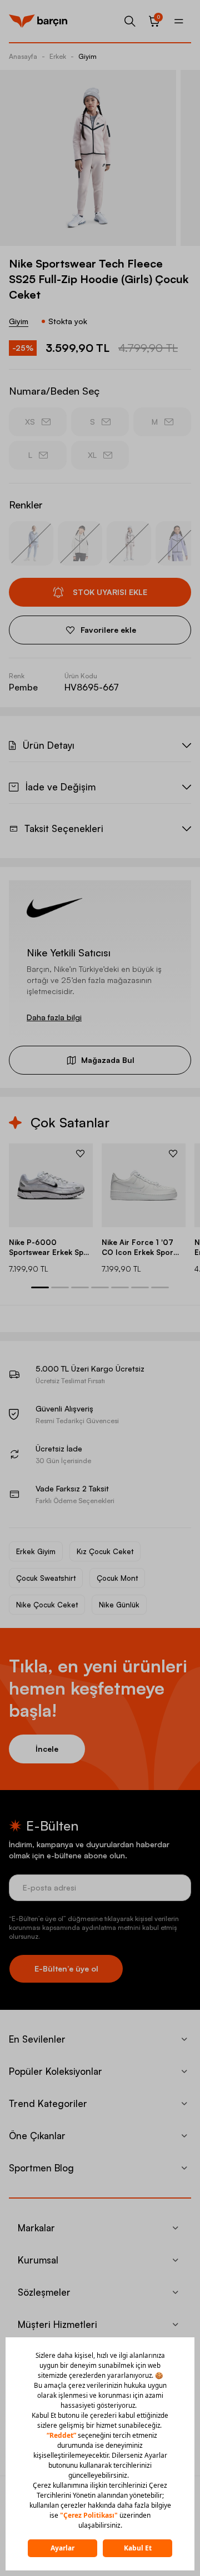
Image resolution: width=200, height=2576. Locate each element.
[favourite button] (80, 1153)
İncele (47, 1749)
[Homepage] (38, 21)
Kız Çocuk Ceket (105, 1551)
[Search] (130, 21)
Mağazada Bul (108, 1060)
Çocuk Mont (117, 1578)
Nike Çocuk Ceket (47, 1605)
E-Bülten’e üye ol (66, 1968)
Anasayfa (23, 56)
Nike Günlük (119, 1605)
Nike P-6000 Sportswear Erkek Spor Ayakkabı (50, 1247)
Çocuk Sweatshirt (46, 1578)
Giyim (87, 56)
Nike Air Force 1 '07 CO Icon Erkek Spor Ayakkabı (137, 1247)
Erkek (58, 56)
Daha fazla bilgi (54, 1017)
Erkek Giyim (36, 1551)
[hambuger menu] (179, 21)
